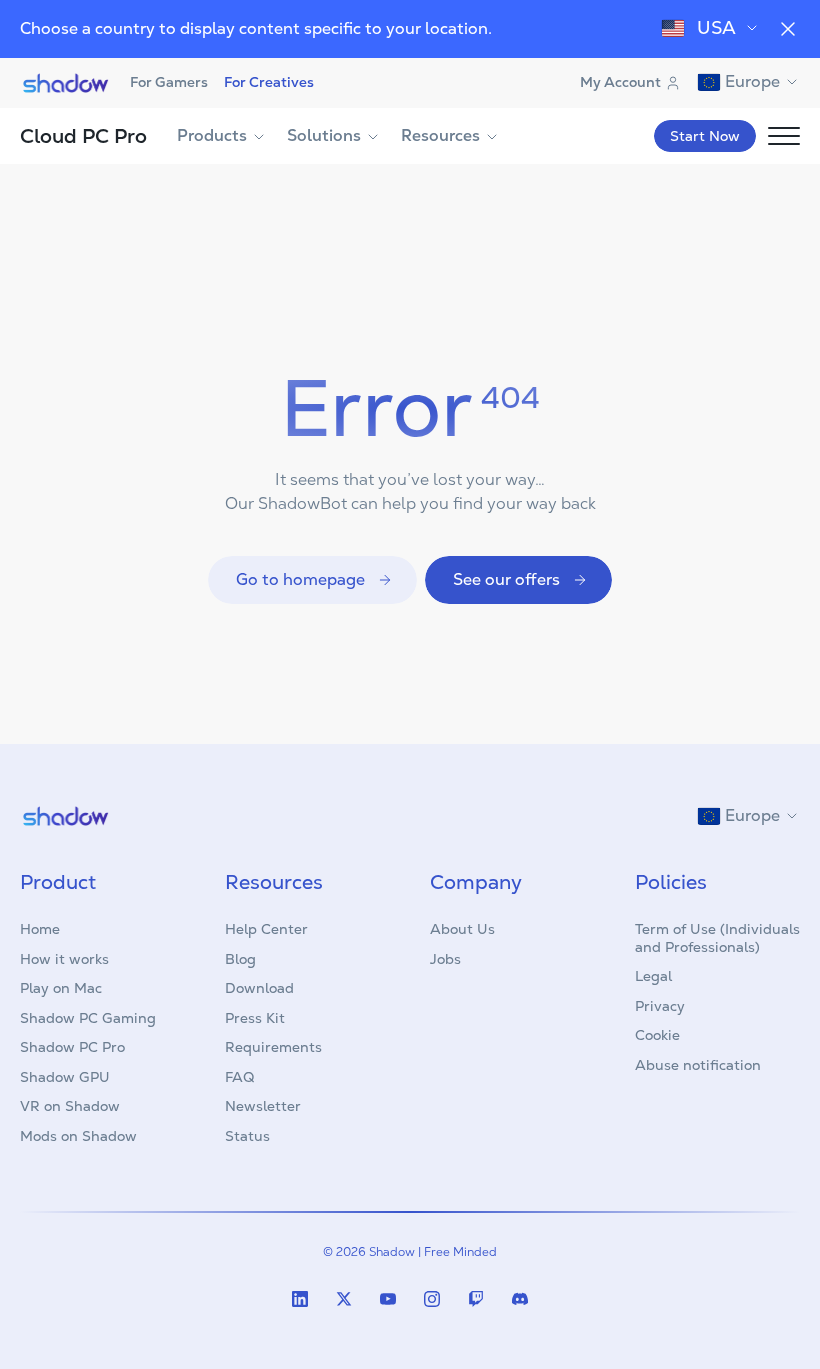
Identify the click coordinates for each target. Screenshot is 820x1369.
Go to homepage (300, 579)
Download (259, 988)
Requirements (273, 1047)
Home (40, 929)
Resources (440, 135)
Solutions (324, 135)
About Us (462, 929)
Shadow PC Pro (72, 1047)
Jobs (445, 959)
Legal (653, 976)
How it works (64, 959)
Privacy (660, 1006)
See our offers (506, 579)
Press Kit (255, 1018)
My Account (620, 82)
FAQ (239, 1077)
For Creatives (269, 82)
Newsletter (263, 1106)
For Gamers (169, 82)
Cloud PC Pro (83, 136)
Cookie (657, 1035)
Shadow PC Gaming (88, 1018)
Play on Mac (61, 988)
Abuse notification (698, 1065)
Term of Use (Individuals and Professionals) (717, 938)
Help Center (266, 929)
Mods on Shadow (78, 1136)
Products (212, 135)
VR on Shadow (70, 1106)
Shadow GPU (65, 1077)
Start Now (705, 136)
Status (247, 1136)
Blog (240, 959)
